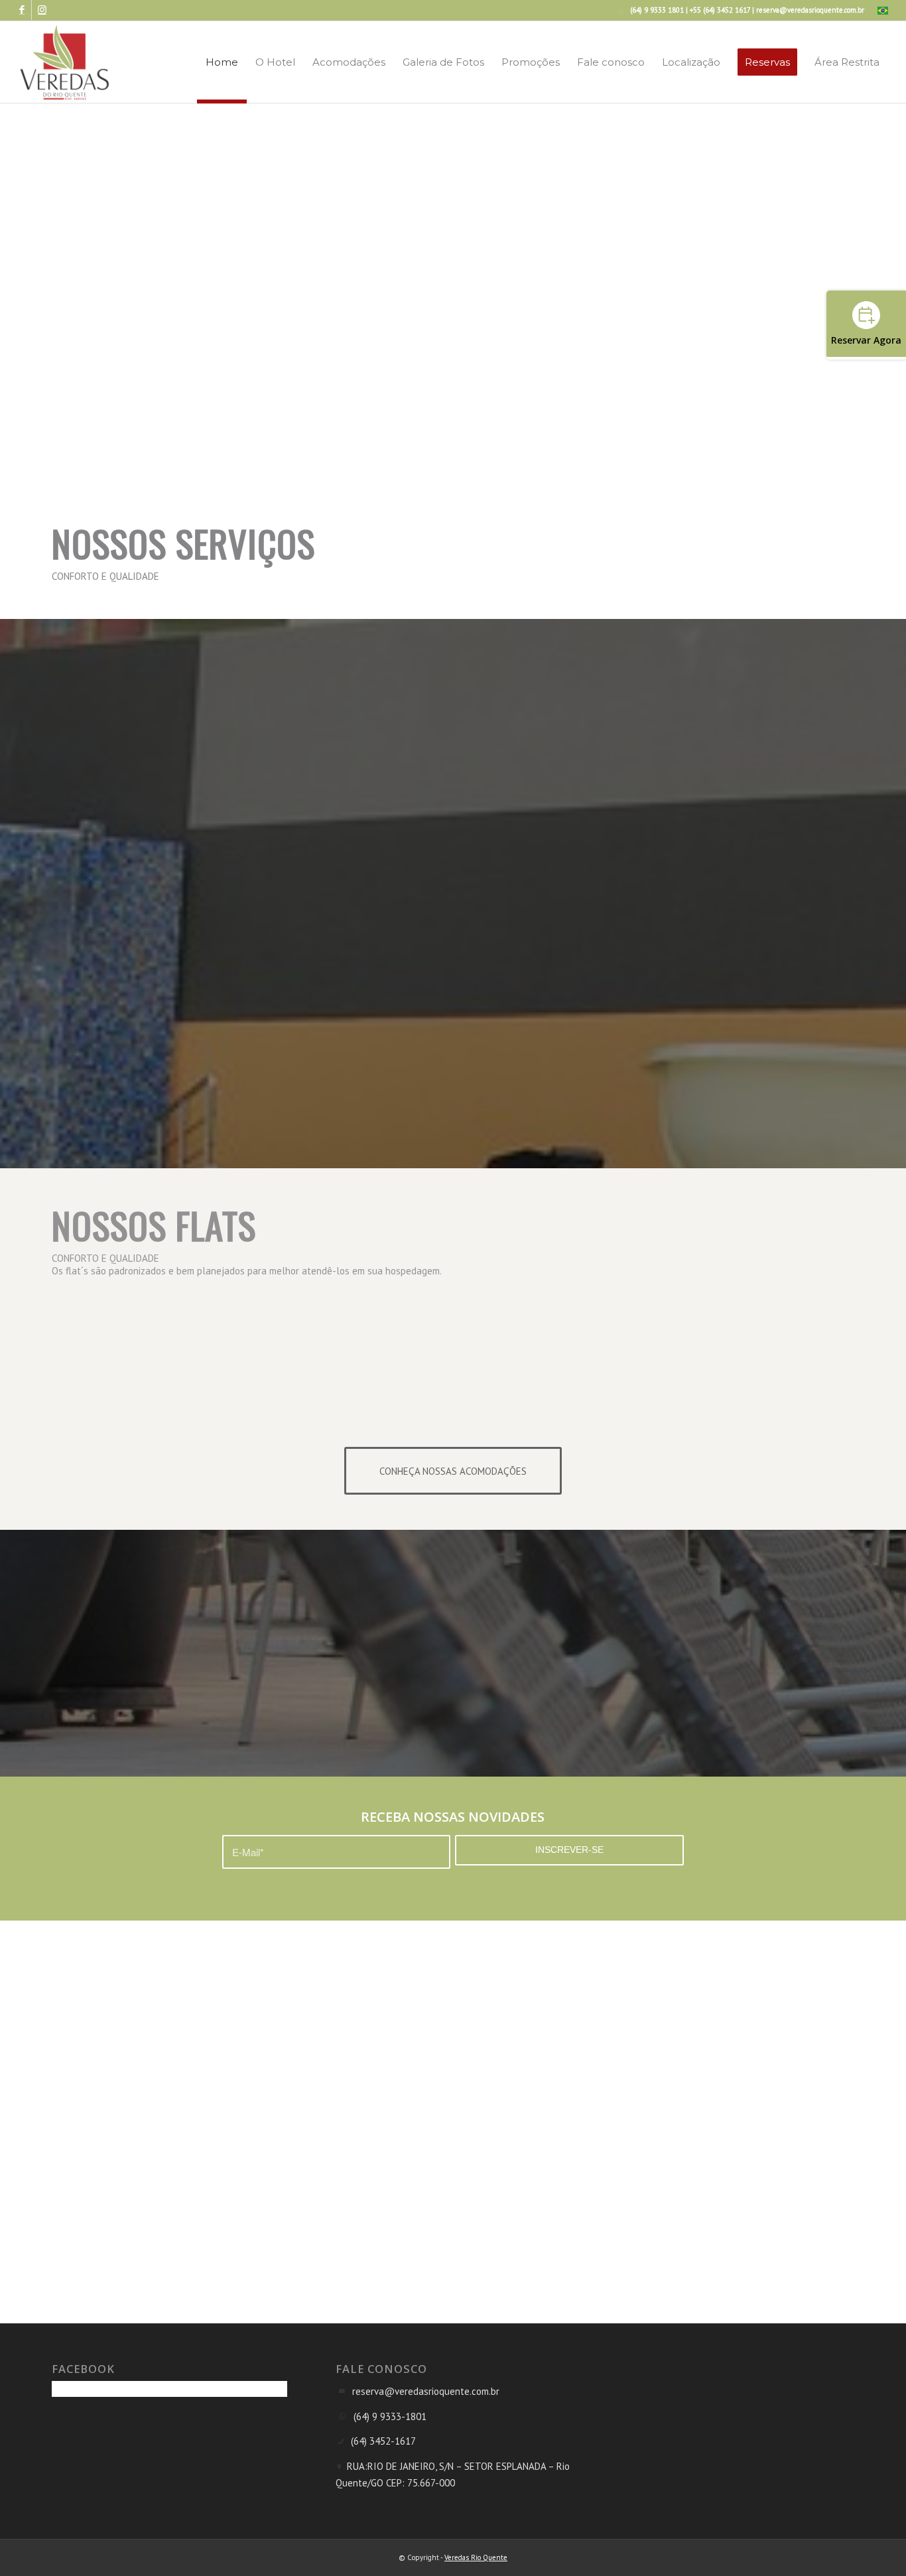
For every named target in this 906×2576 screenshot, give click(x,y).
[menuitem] (879, 11)
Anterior (483, 328)
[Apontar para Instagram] (42, 10)
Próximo (824, 328)
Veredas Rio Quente (476, 2557)
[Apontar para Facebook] (22, 10)
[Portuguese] (883, 12)
